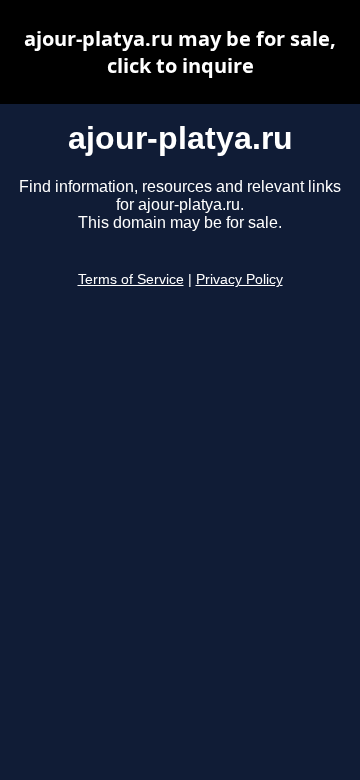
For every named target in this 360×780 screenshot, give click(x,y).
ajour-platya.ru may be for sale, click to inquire (180, 52)
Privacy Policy (239, 279)
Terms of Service (131, 279)
